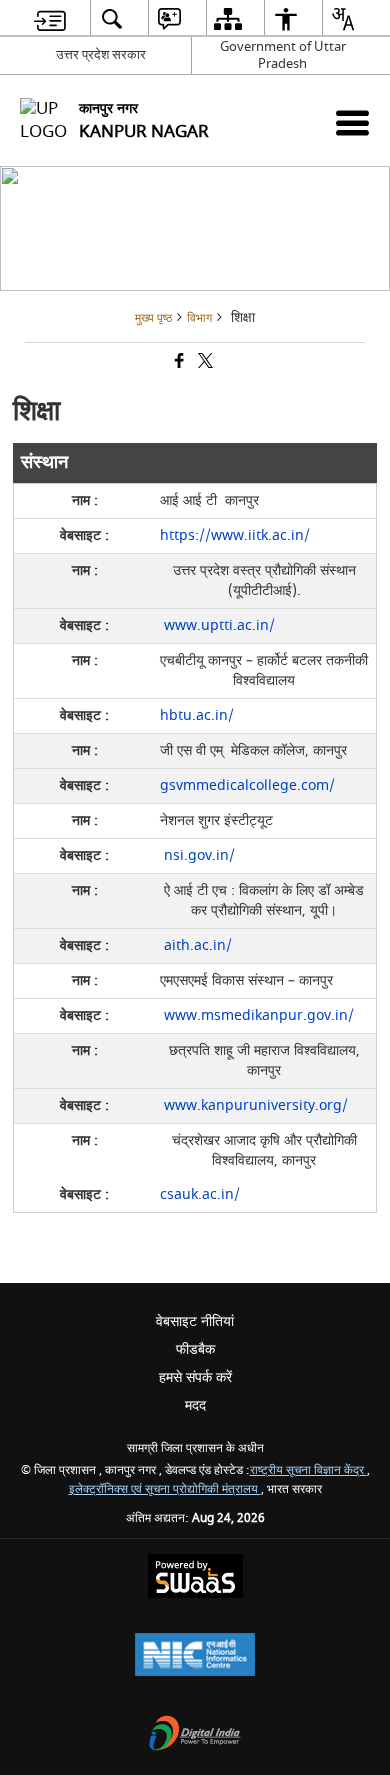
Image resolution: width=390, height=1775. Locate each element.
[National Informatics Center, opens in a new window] (195, 1656)
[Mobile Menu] (352, 122)
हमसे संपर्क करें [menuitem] (195, 1377)
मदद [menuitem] (195, 1405)
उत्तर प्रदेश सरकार (101, 54)
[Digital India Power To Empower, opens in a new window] (195, 1735)
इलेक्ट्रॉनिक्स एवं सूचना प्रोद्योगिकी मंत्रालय (165, 1489)
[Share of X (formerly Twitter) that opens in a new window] (204, 363)
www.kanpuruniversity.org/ (254, 1105)
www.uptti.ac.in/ (217, 625)
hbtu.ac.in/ (197, 715)
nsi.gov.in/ (197, 855)
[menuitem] (50, 18)
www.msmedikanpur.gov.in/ (257, 1015)
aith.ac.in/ (196, 945)
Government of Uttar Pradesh (283, 55)
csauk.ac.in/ (200, 1194)
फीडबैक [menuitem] (195, 1349)
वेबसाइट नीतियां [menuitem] (195, 1321)
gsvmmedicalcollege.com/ (247, 785)
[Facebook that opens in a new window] (178, 363)
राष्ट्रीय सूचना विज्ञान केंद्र (308, 1470)
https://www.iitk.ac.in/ (235, 535)
